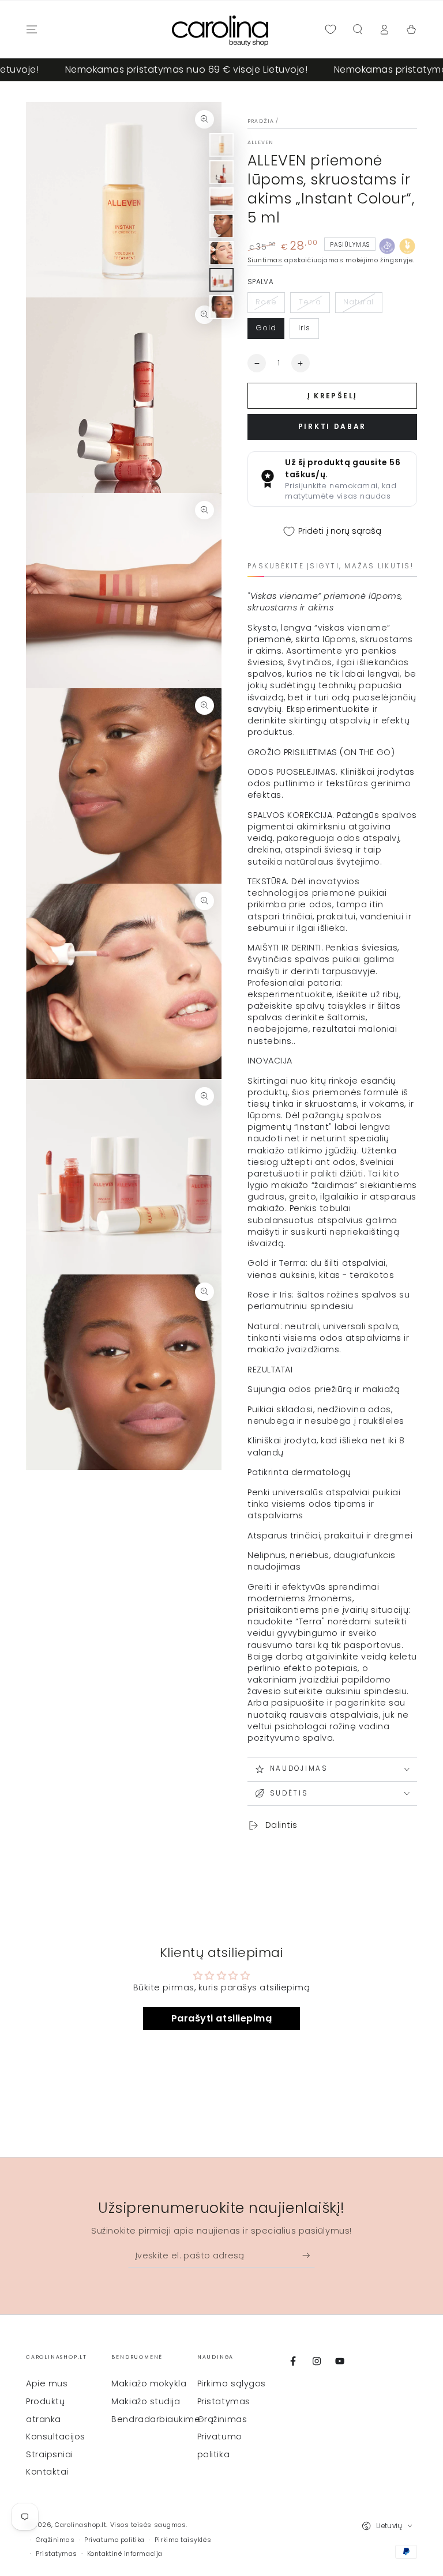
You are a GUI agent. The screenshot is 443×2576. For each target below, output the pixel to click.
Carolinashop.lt (80, 2525)
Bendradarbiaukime (156, 2419)
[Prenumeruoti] (309, 2256)
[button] (357, 29)
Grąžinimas (222, 2419)
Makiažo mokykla (149, 2383)
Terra (310, 302)
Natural (358, 302)
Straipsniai (50, 2454)
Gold (266, 328)
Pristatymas (224, 2401)
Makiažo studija (146, 2401)
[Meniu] (32, 29)
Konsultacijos (56, 2437)
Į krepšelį (333, 396)
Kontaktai (47, 2472)
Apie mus (47, 2383)
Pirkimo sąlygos (232, 2383)
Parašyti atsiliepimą (222, 2018)
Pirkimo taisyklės (183, 2540)
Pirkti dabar (332, 426)
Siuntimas (265, 260)
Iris (305, 328)
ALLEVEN (260, 142)
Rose (266, 302)
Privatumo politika (114, 2540)
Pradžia (261, 121)
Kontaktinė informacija (125, 2554)
